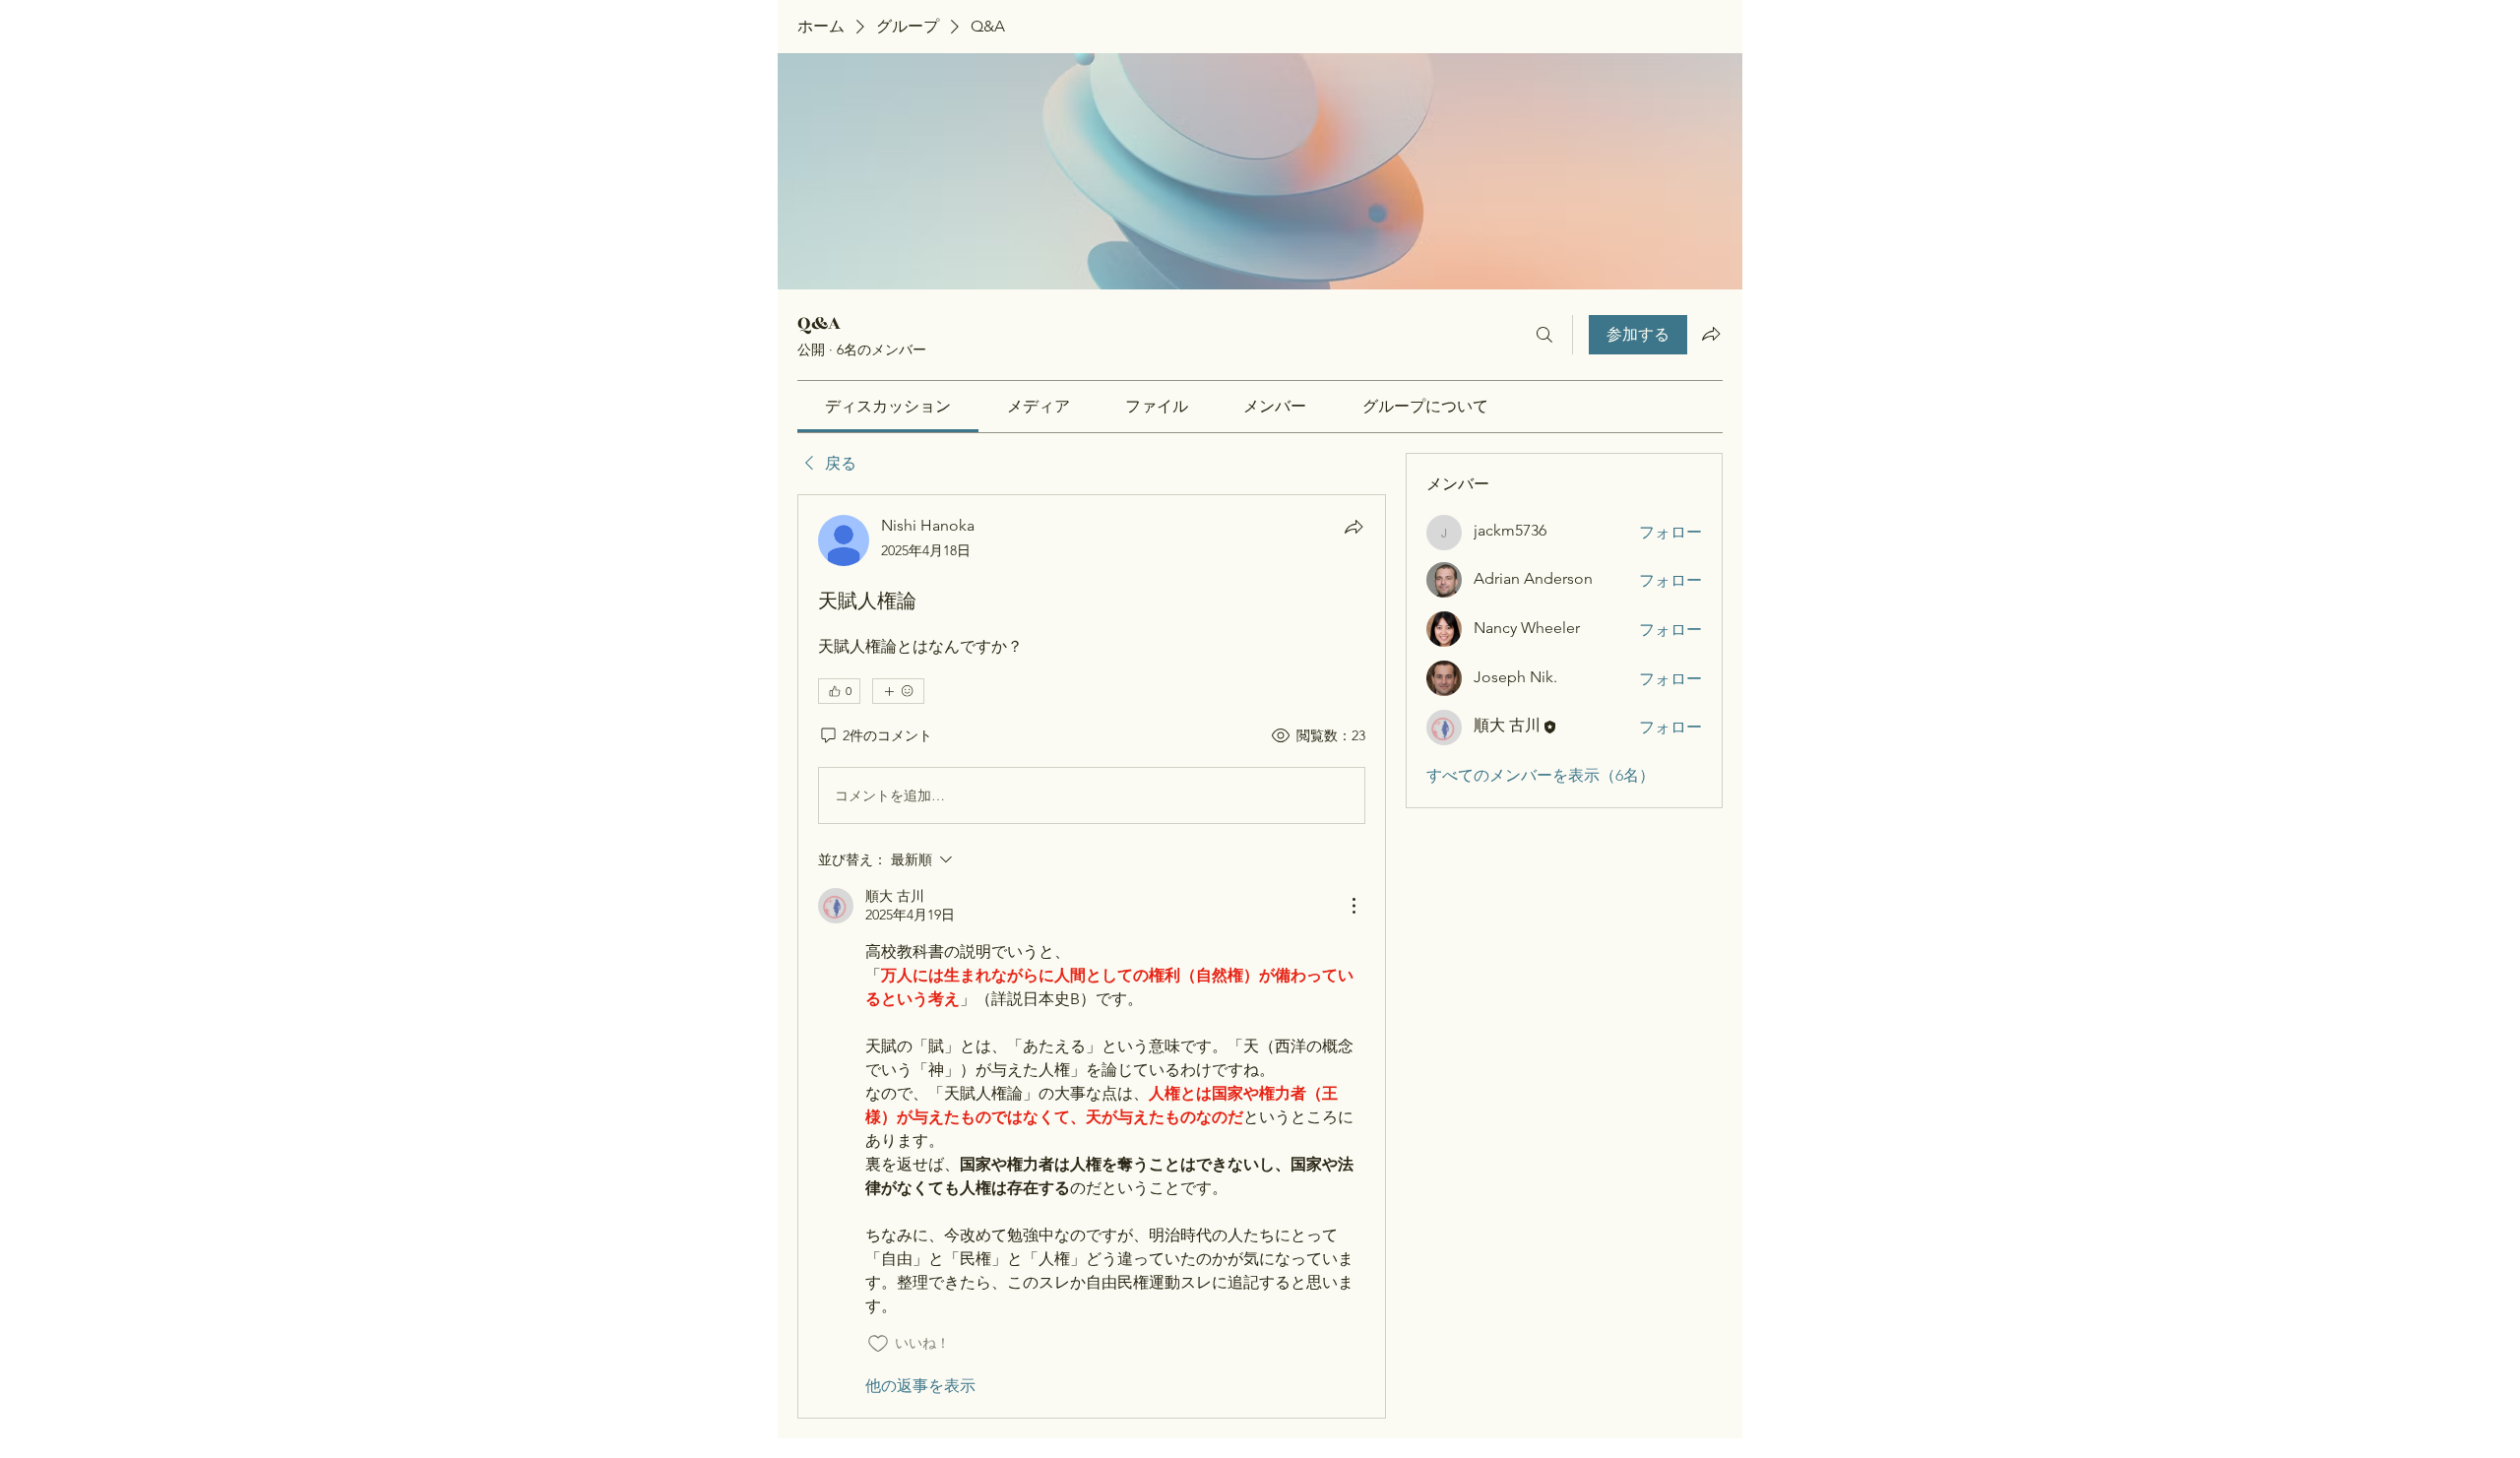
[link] (888, 406)
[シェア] (1354, 527)
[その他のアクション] (1354, 906)
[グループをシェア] (1711, 334)
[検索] (1544, 335)
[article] (1092, 956)
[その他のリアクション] (898, 691)
